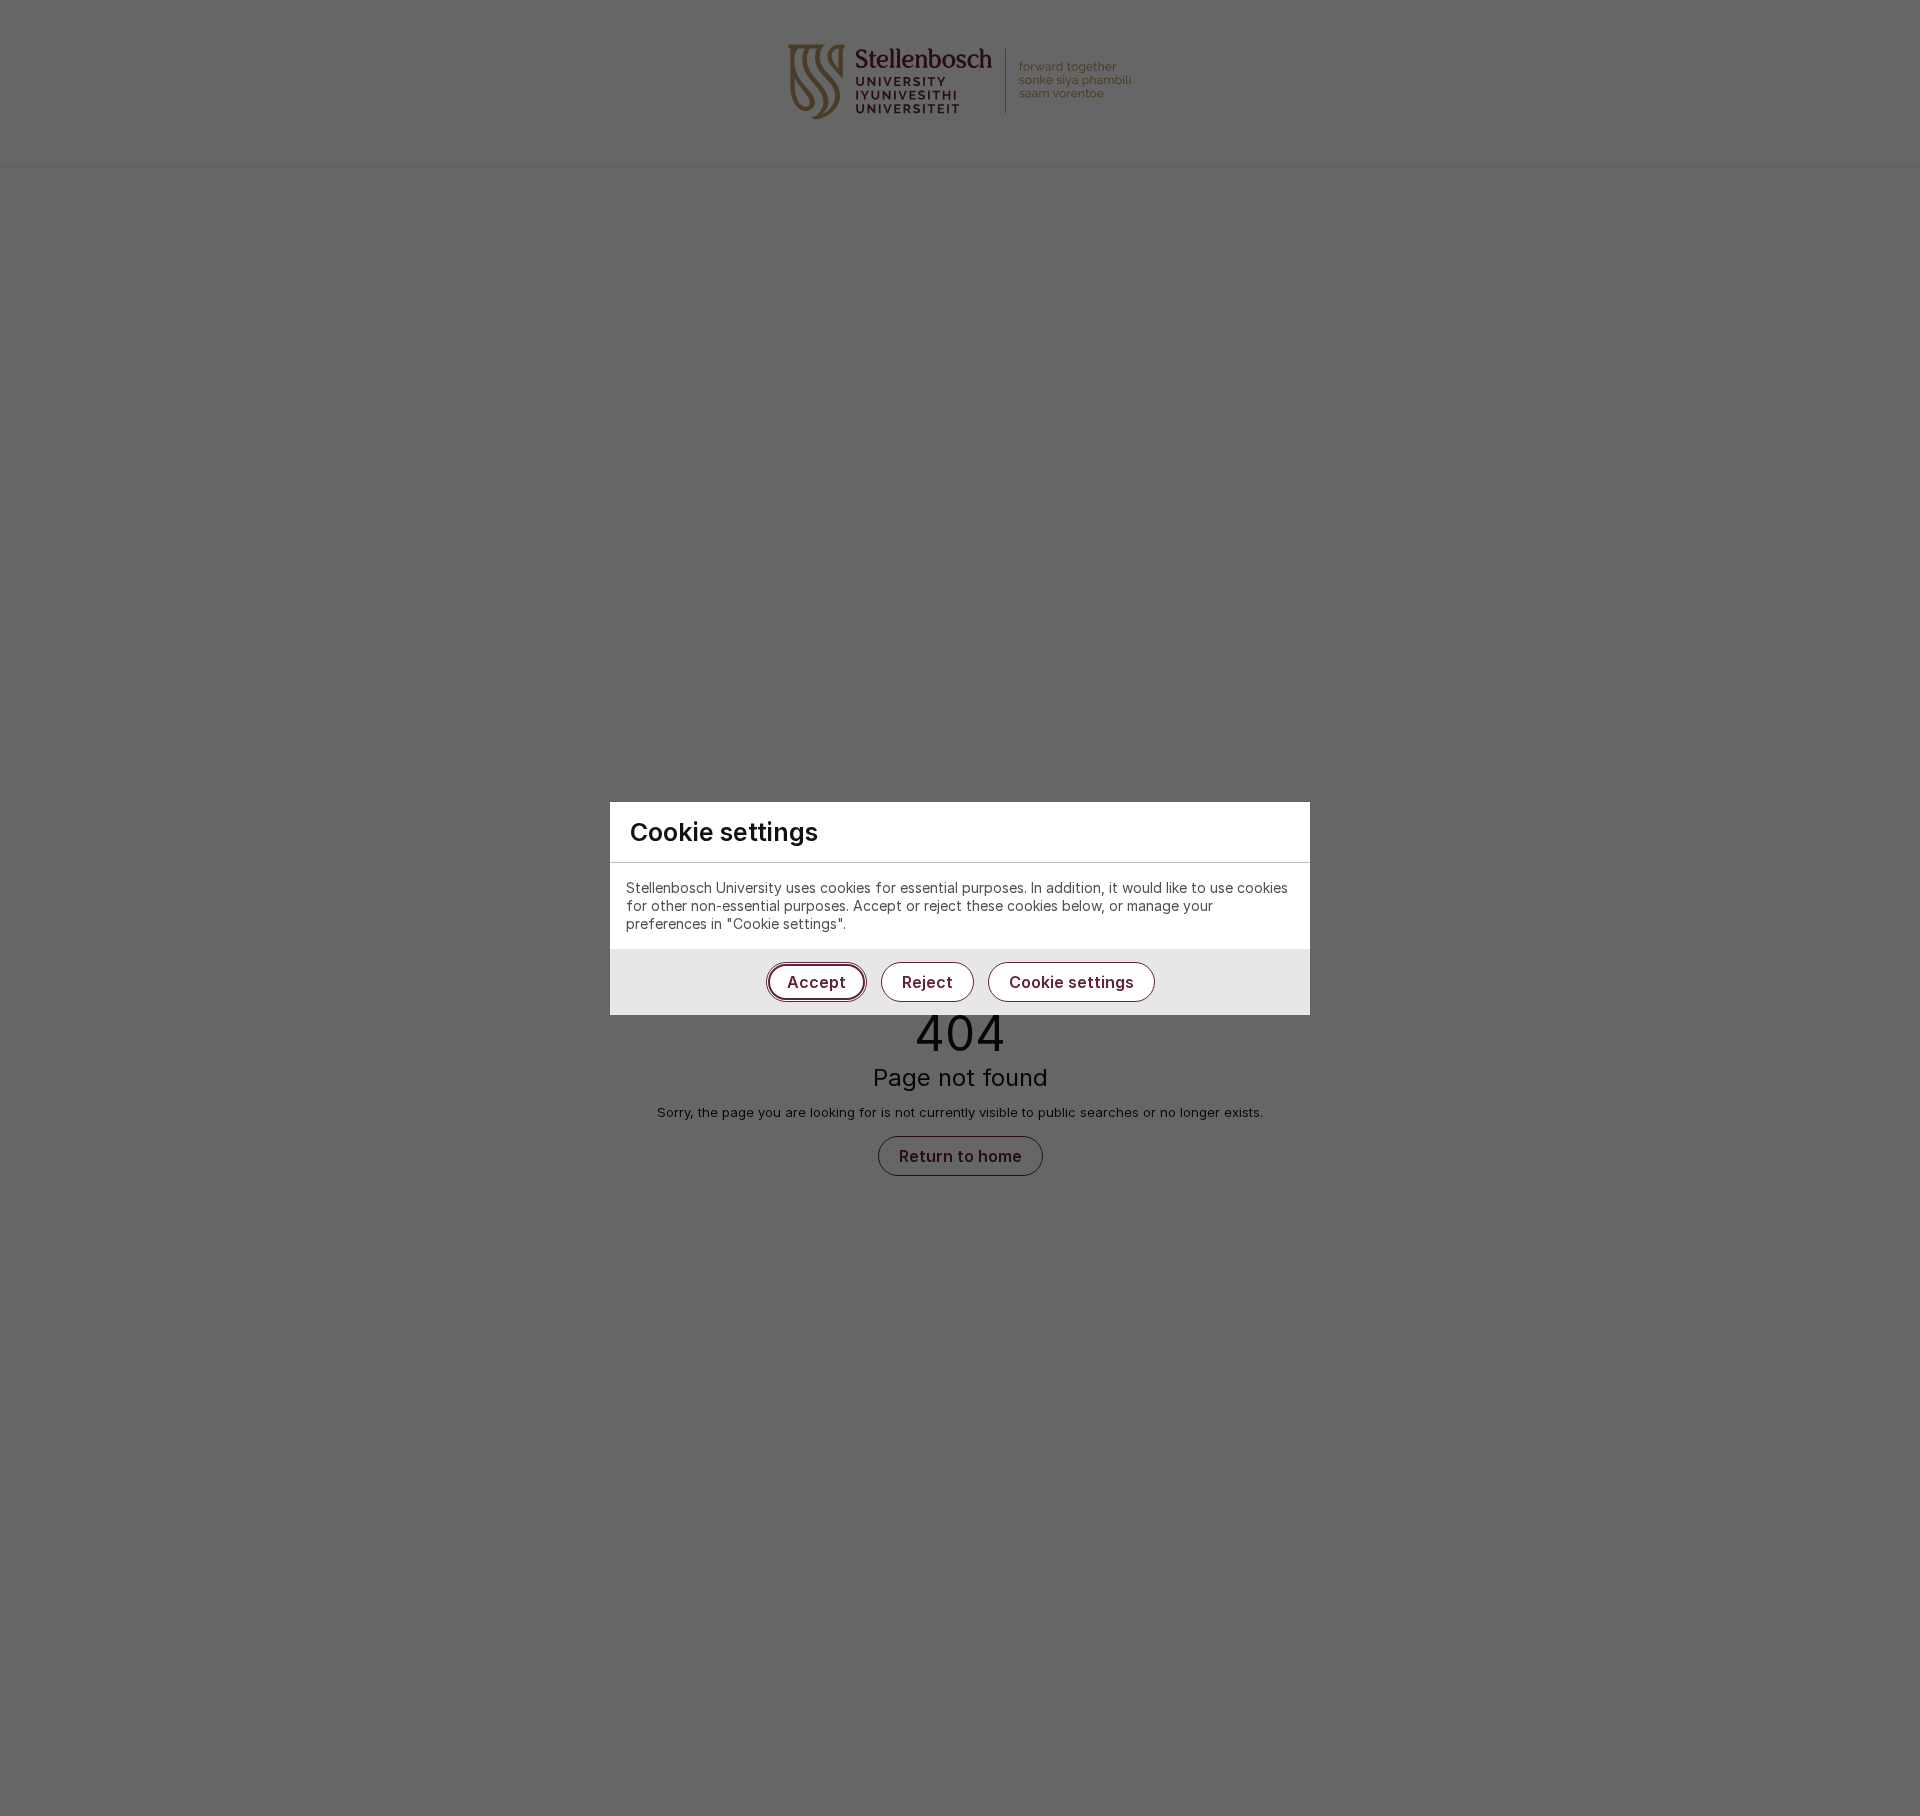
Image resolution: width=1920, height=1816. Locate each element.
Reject (927, 982)
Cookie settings (1071, 982)
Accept (816, 982)
